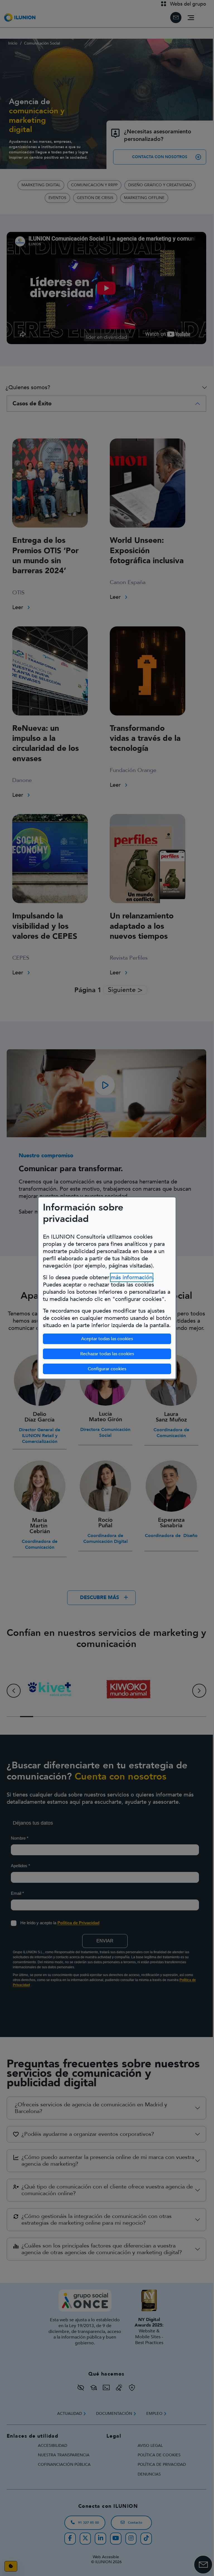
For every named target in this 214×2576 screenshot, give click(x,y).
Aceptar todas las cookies (107, 1339)
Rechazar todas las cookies (107, 1354)
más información (132, 1277)
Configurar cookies (129, 1369)
